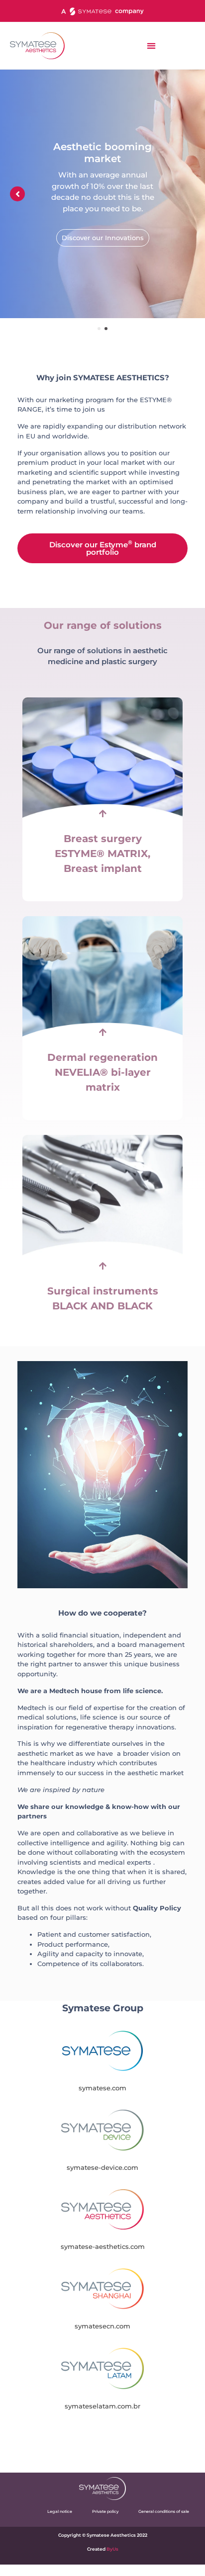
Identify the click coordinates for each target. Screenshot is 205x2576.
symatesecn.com (102, 2326)
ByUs (112, 2549)
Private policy (105, 2511)
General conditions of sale (164, 2511)
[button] (151, 45)
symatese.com (102, 2088)
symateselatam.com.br (102, 2406)
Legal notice (60, 2511)
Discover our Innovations (103, 238)
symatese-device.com (102, 2167)
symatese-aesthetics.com (103, 2246)
